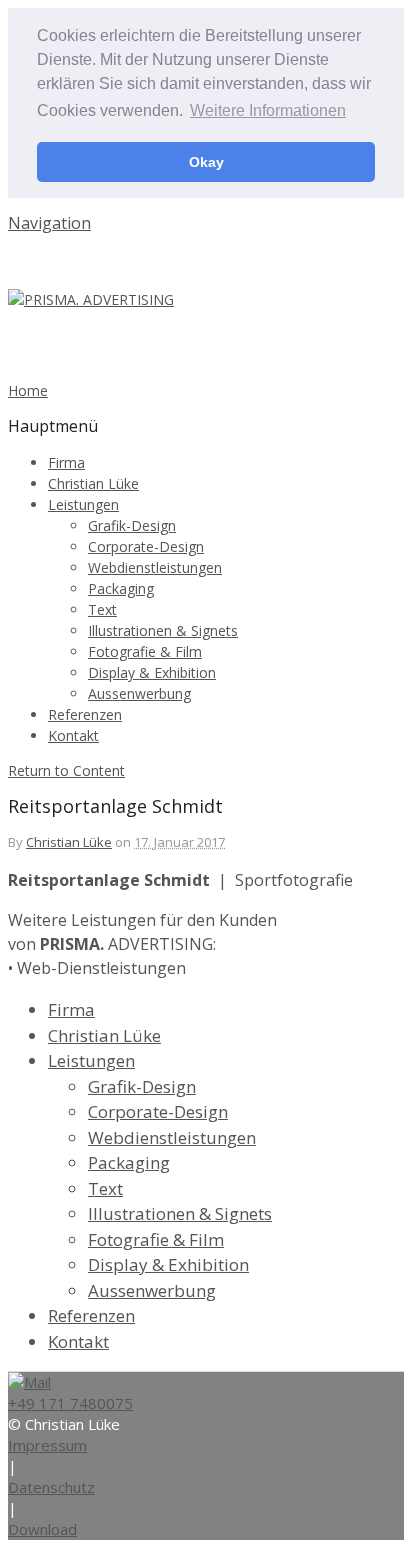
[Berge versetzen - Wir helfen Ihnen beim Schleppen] (91, 299)
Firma (66, 462)
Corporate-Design (146, 546)
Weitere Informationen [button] (268, 110)
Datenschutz (51, 1487)
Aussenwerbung (139, 693)
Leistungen (83, 504)
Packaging (121, 588)
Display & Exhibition (152, 672)
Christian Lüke (93, 483)
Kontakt (73, 735)
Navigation (49, 223)
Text (102, 609)
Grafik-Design (132, 525)
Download (42, 1529)
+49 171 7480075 (70, 1403)
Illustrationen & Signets (163, 630)
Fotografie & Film (145, 651)
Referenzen (85, 714)
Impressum (47, 1445)
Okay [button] (206, 162)
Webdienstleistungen (155, 567)
